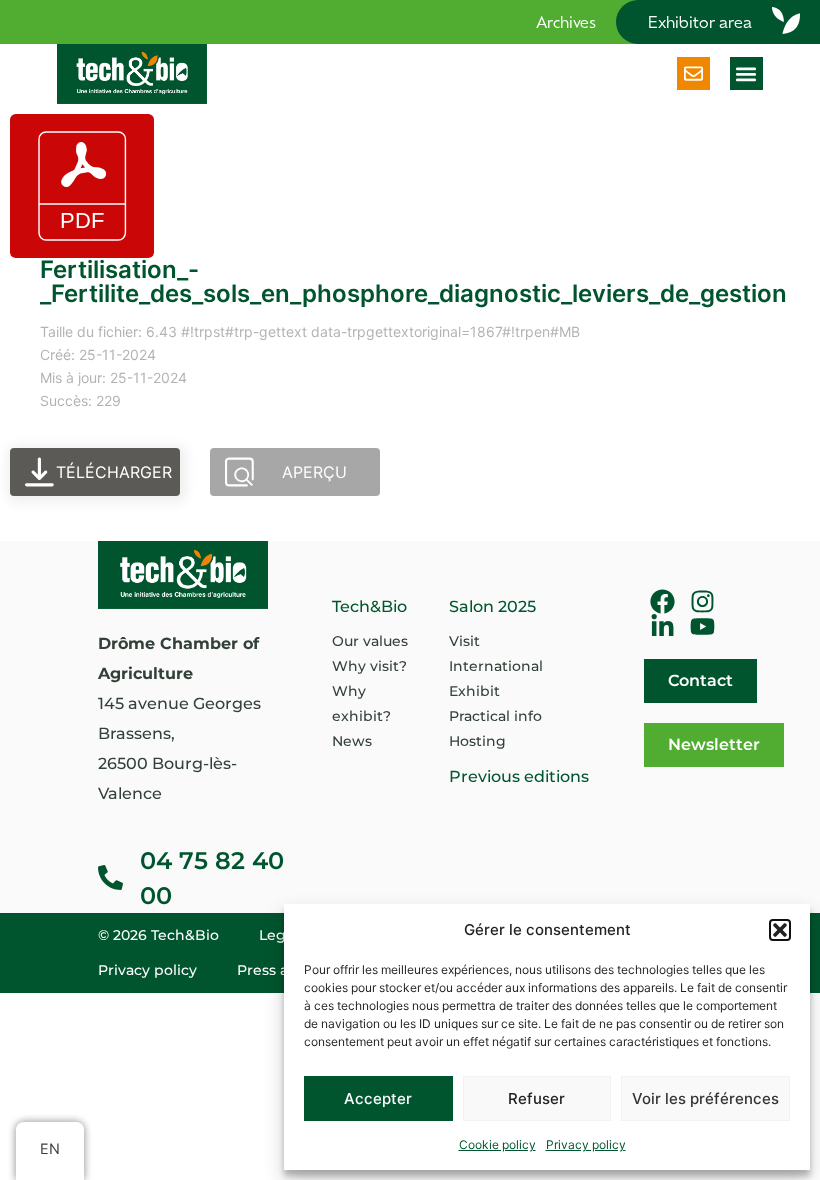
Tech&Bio (369, 606)
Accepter (378, 1098)
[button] (780, 930)
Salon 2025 (492, 606)
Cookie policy (497, 1144)
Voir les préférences (705, 1098)
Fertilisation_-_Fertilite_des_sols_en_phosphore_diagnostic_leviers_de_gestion (413, 281)
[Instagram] (702, 601)
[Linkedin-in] (662, 626)
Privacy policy (586, 1144)
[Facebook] (662, 601)
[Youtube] (702, 626)
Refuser (536, 1098)
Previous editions (519, 776)
